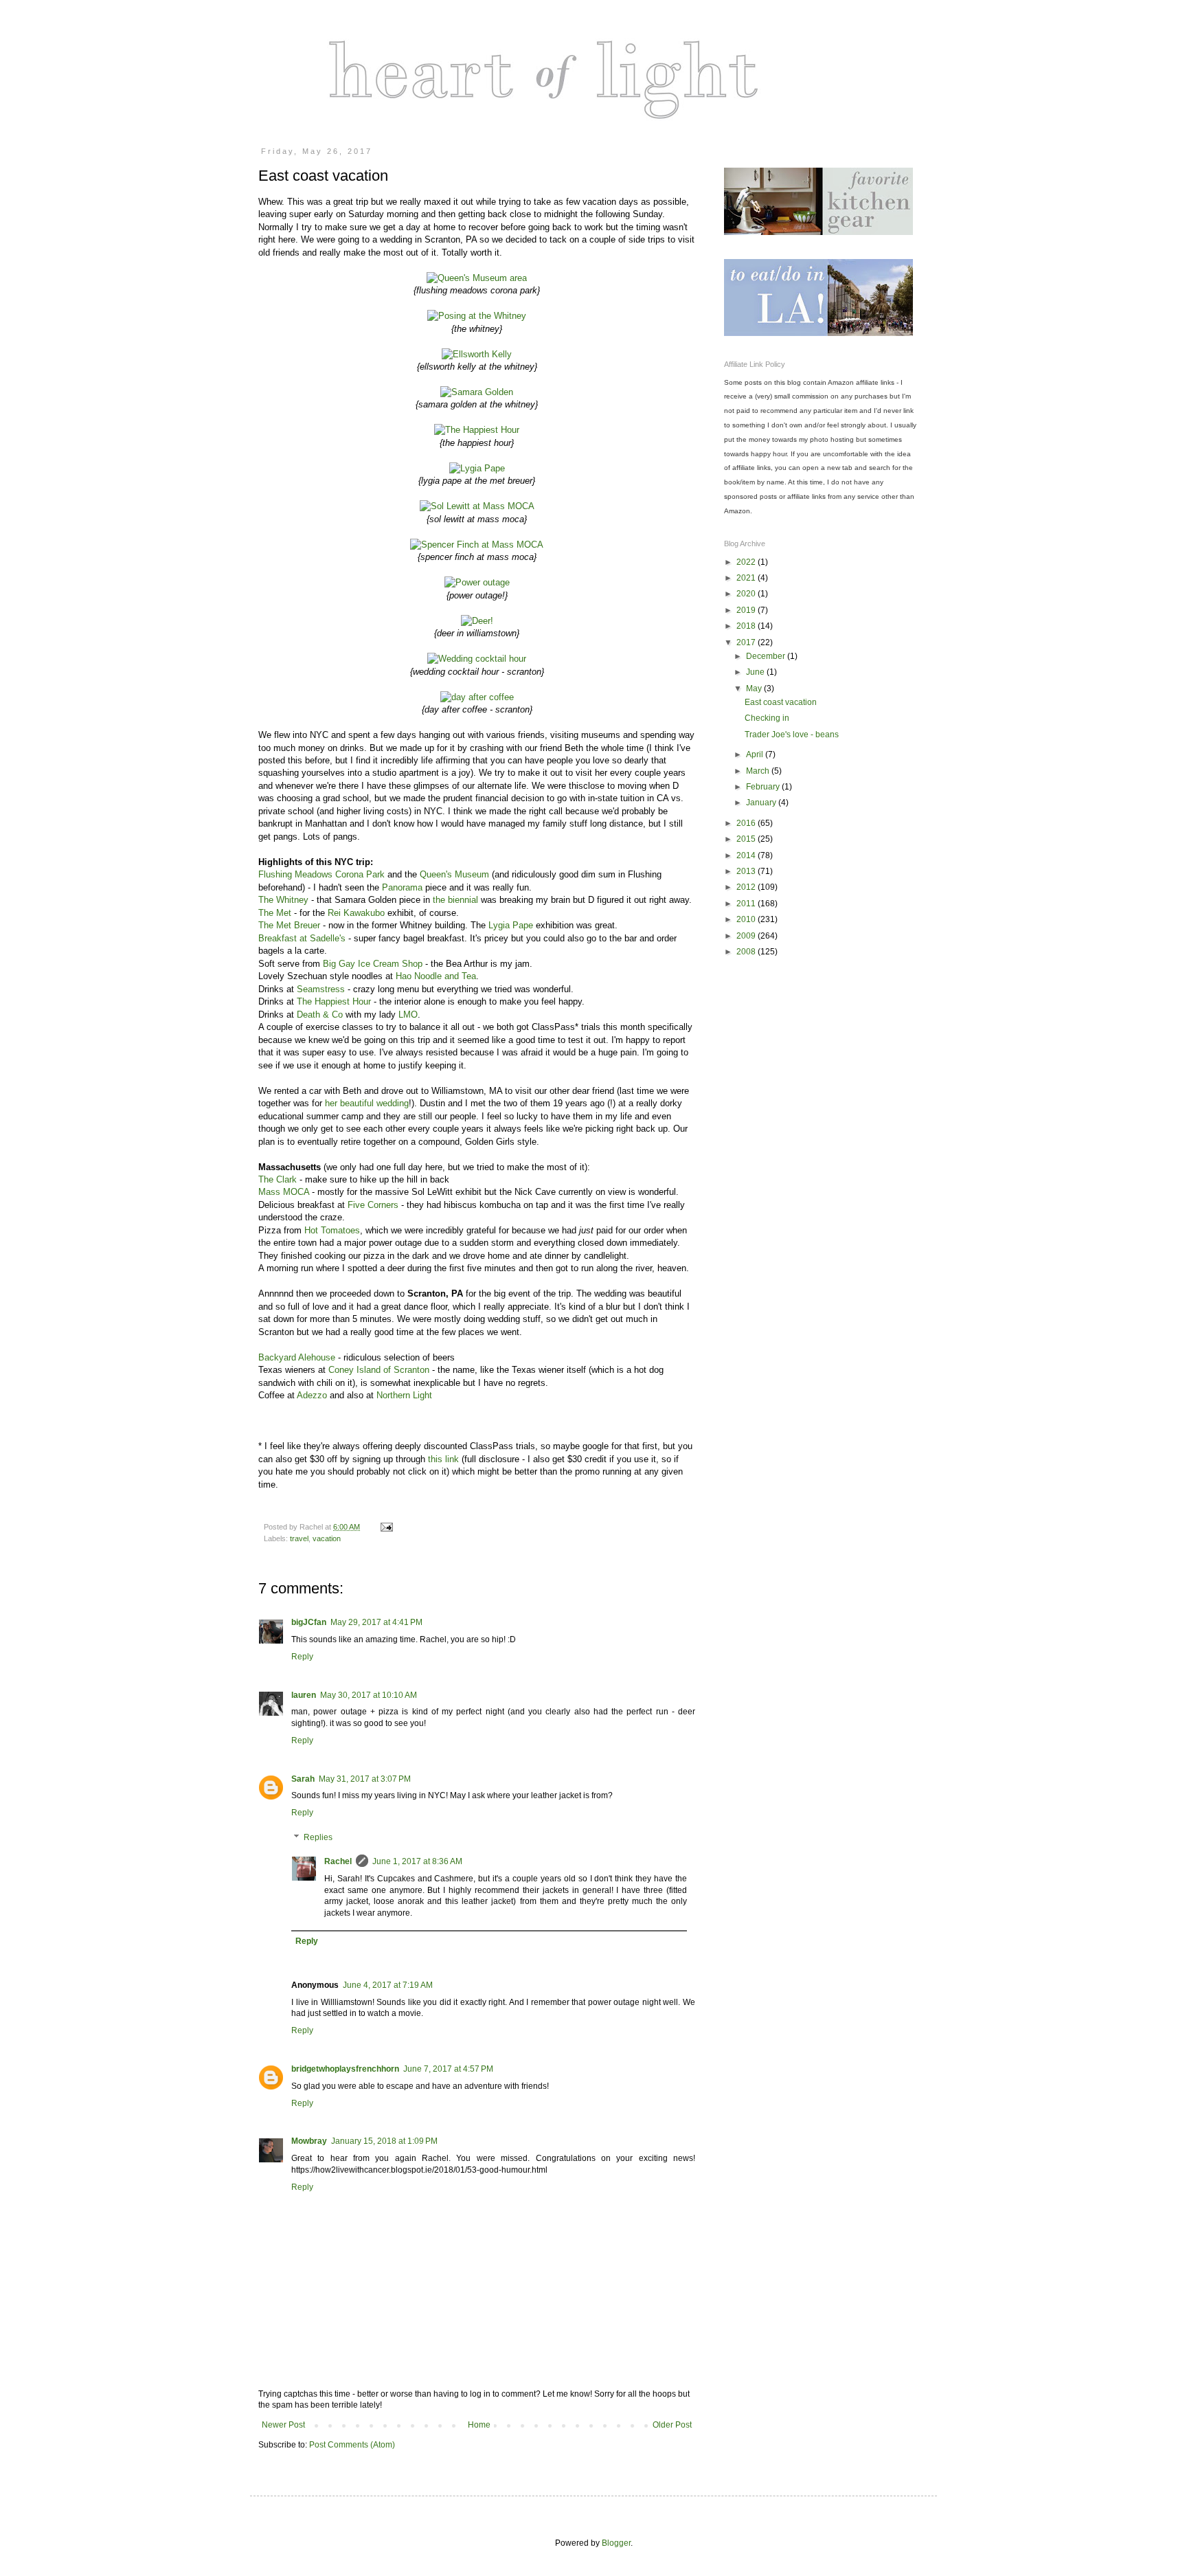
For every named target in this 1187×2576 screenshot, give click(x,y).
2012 (747, 887)
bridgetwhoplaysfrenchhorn (345, 2069)
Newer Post (283, 2425)
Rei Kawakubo (356, 913)
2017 (747, 642)
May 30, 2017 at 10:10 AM (369, 1695)
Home (479, 2425)
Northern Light (404, 1395)
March (759, 771)
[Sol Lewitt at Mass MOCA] (477, 506)
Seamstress (321, 989)
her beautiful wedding (367, 1103)
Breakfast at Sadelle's (302, 938)
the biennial (457, 900)
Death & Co (320, 1015)
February (764, 787)
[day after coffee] (477, 697)
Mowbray (309, 2141)
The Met (275, 913)
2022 (747, 562)
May (755, 688)
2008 (747, 952)
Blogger (616, 2543)
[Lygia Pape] (477, 468)
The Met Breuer (289, 925)
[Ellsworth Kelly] (477, 354)
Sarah (303, 1779)
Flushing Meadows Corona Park (321, 874)
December (767, 656)
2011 (747, 904)
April (756, 754)
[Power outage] (477, 582)
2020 (747, 594)
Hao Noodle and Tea (436, 976)
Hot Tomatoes (332, 1230)
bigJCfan (309, 1622)
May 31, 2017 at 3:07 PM (365, 1779)
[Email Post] (386, 1527)
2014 (747, 855)
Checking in (767, 718)
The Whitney (283, 900)
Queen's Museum (454, 874)
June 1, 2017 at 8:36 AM (417, 1861)
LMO (408, 1015)
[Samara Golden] (477, 392)
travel (299, 1538)
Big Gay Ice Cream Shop (373, 964)
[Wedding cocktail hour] (477, 659)
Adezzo (312, 1395)
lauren (304, 1695)
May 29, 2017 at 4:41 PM (376, 1622)
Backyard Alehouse (297, 1357)
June (756, 672)
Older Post (672, 2425)
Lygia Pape (511, 925)
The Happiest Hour (334, 1001)
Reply (302, 1657)
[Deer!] (477, 621)
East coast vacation (781, 702)
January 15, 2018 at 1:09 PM (384, 2141)
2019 (747, 610)
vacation (327, 1538)
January (762, 803)
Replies (318, 1837)
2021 (747, 578)
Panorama (402, 887)
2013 (747, 871)
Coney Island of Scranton (379, 1370)
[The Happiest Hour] (477, 430)
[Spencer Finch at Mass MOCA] (477, 545)
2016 (747, 823)
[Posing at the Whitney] (477, 316)
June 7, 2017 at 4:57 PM (448, 2069)
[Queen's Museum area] (477, 278)
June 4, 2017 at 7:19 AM (388, 1985)
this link (445, 1459)
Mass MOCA (285, 1192)
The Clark (278, 1179)
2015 (747, 839)
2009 (747, 936)
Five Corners (373, 1205)
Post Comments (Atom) (352, 2445)
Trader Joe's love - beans (792, 735)
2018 (747, 626)
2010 (747, 919)
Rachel (338, 1861)
